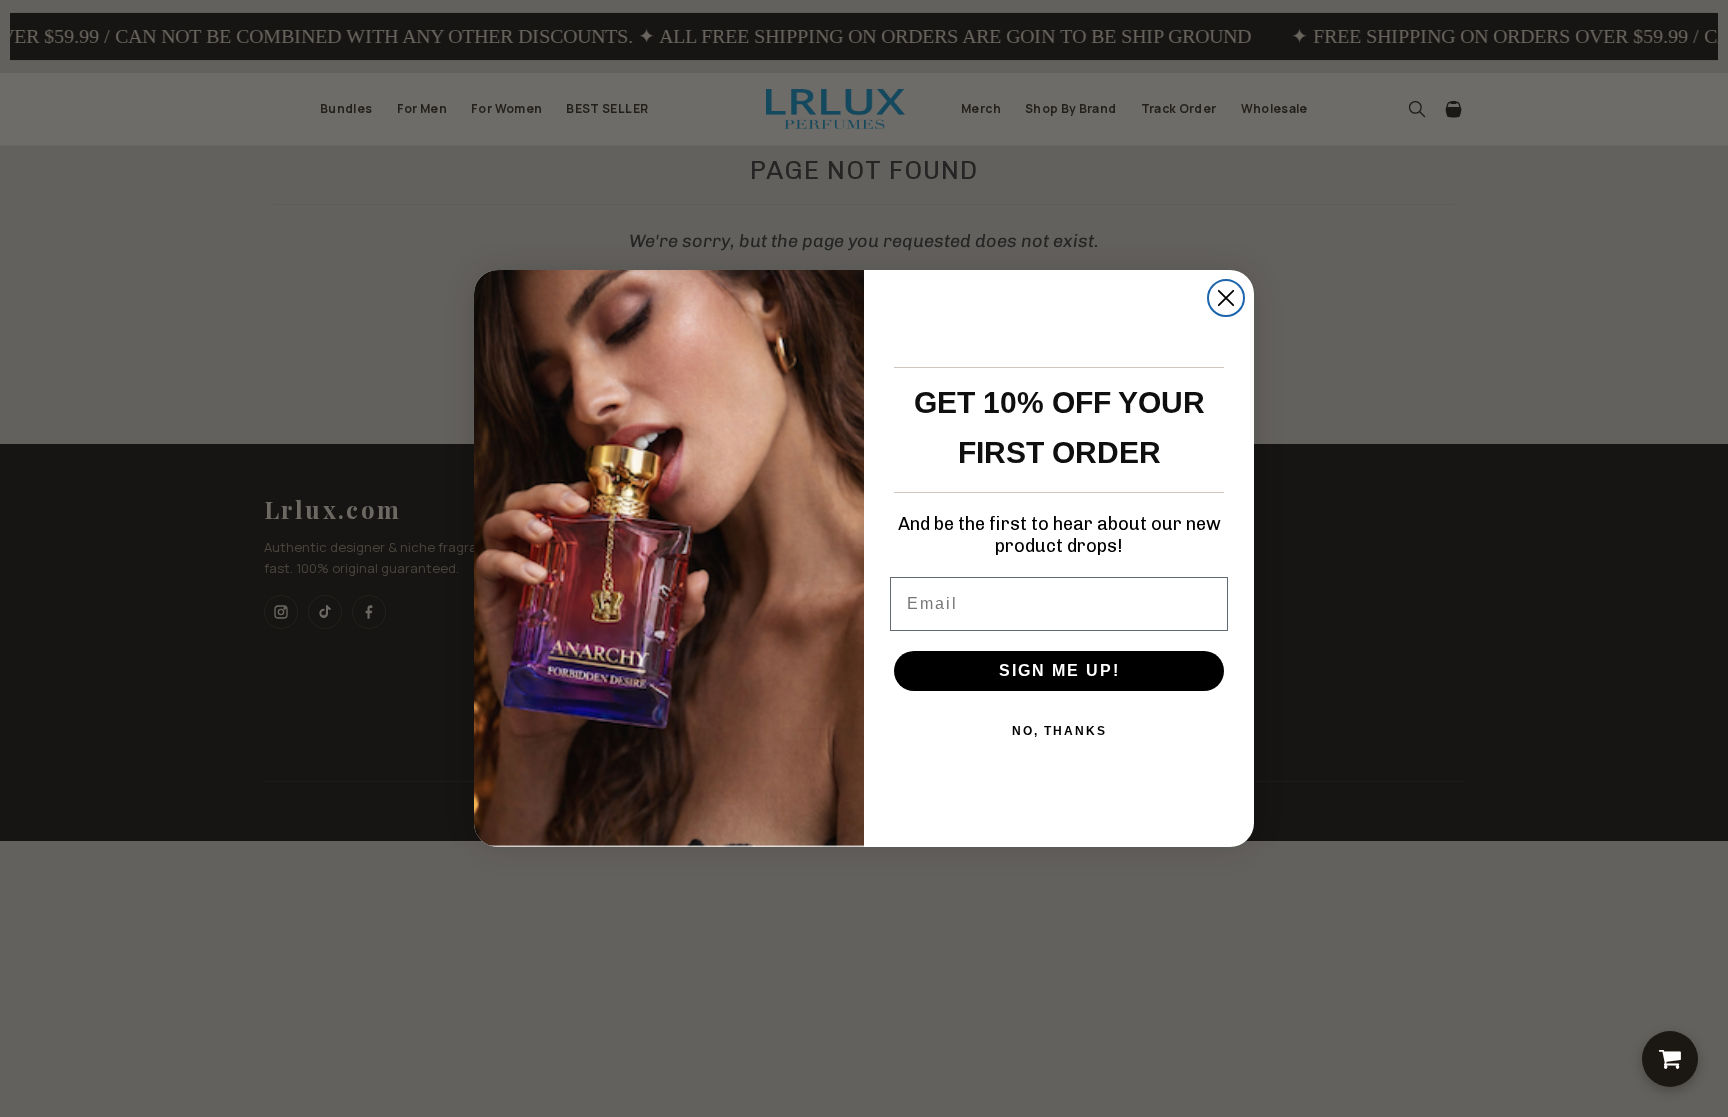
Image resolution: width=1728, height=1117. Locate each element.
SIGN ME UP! (1059, 670)
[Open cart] (1670, 1059)
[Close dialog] (1226, 298)
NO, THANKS (1059, 731)
